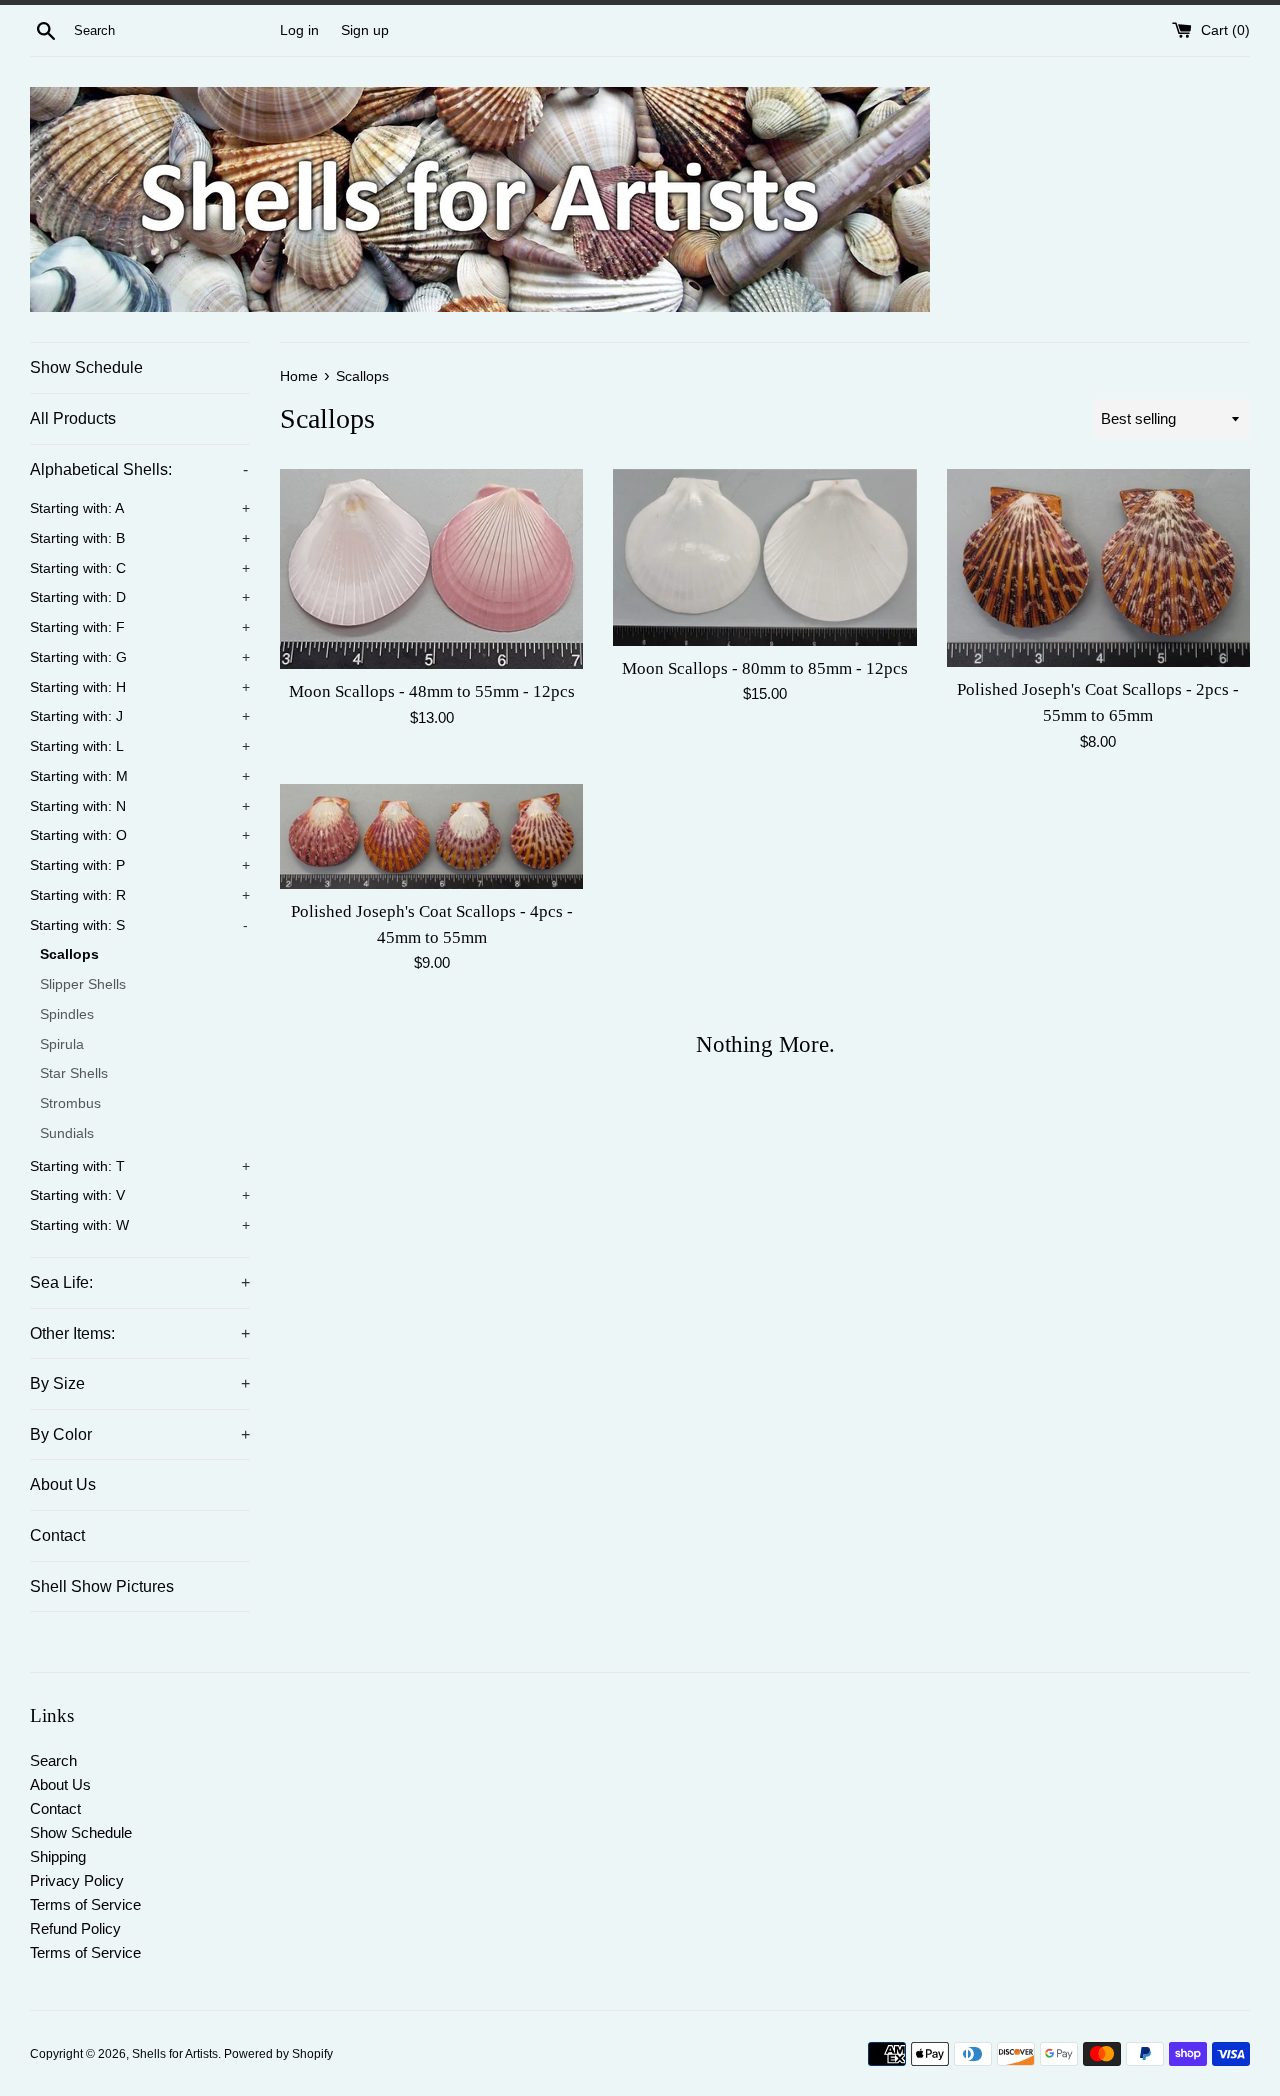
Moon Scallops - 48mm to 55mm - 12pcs (432, 691)
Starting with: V (140, 1195)
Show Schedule (86, 367)
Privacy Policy (77, 1880)
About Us (63, 1484)
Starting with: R (140, 895)
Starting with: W (140, 1225)
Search (53, 1760)
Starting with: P (140, 865)
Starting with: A (140, 508)
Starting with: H (140, 687)
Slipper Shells (83, 984)
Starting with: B (140, 538)
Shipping (58, 1856)
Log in (299, 30)
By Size (140, 1383)
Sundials (67, 1133)
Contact (57, 1535)
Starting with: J (140, 716)
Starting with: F (140, 627)
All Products (73, 418)
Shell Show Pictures (102, 1586)
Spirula (62, 1044)
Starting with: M (140, 776)
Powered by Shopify (278, 2054)
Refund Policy (75, 1928)
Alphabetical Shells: (139, 469)
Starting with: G (140, 657)
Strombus (70, 1103)
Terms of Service (85, 1904)
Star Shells (74, 1073)
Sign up (365, 30)
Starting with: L (140, 746)
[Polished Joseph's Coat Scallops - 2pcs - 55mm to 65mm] (1098, 567)
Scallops (69, 954)
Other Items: (140, 1333)
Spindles (67, 1014)
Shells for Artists (175, 2054)
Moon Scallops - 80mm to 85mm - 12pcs (765, 668)
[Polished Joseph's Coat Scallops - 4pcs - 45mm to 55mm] (431, 836)
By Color (140, 1434)
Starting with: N (140, 806)
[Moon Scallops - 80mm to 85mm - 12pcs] (764, 557)
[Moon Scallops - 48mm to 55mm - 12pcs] (431, 569)
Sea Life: (140, 1282)
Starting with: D (140, 597)
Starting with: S (139, 925)
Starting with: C (140, 568)
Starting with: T (140, 1166)
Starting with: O (140, 835)
